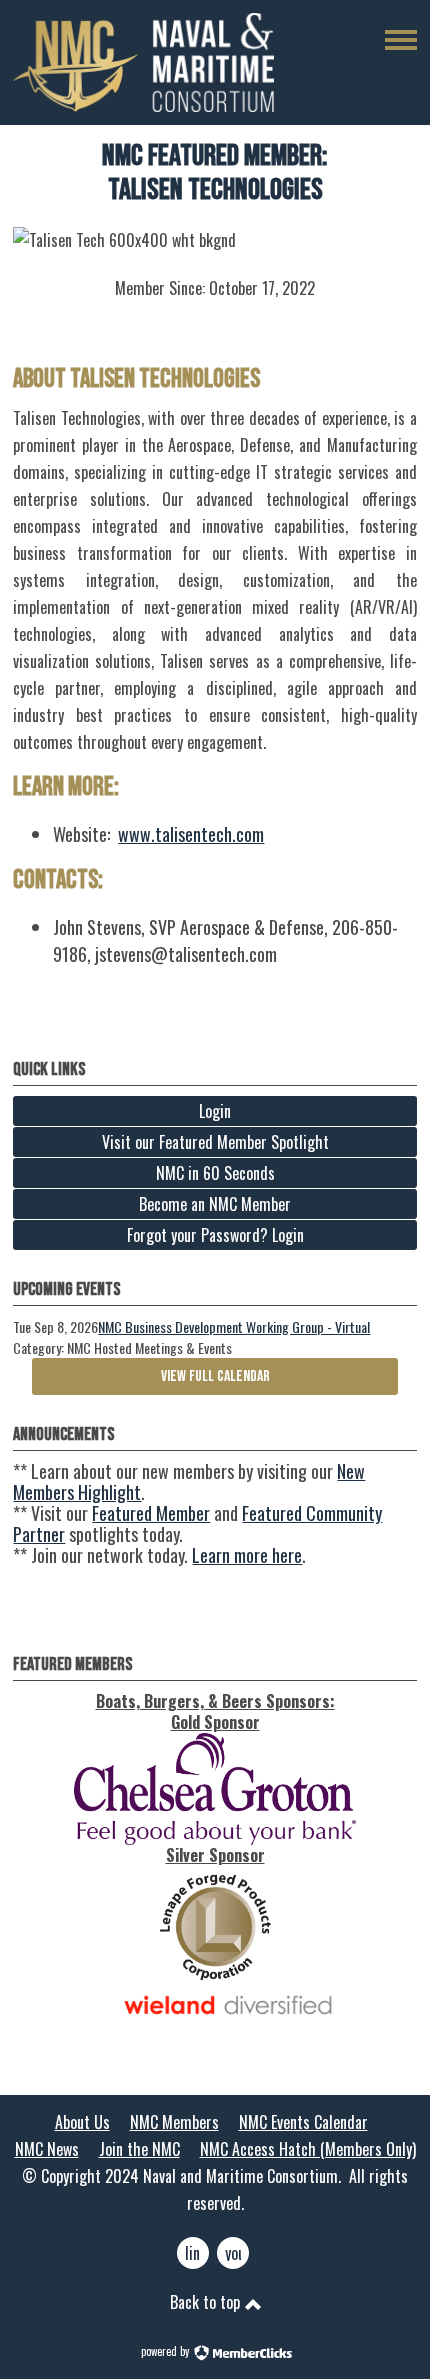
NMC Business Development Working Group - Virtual (234, 1326)
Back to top (207, 2302)
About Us (82, 2122)
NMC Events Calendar (303, 2122)
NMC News (47, 2149)
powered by (166, 2351)
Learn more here (247, 1555)
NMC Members (174, 2122)
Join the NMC (139, 2149)
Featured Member (151, 1513)
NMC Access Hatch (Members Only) (308, 2149)
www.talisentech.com (191, 834)
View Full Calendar (215, 1376)
